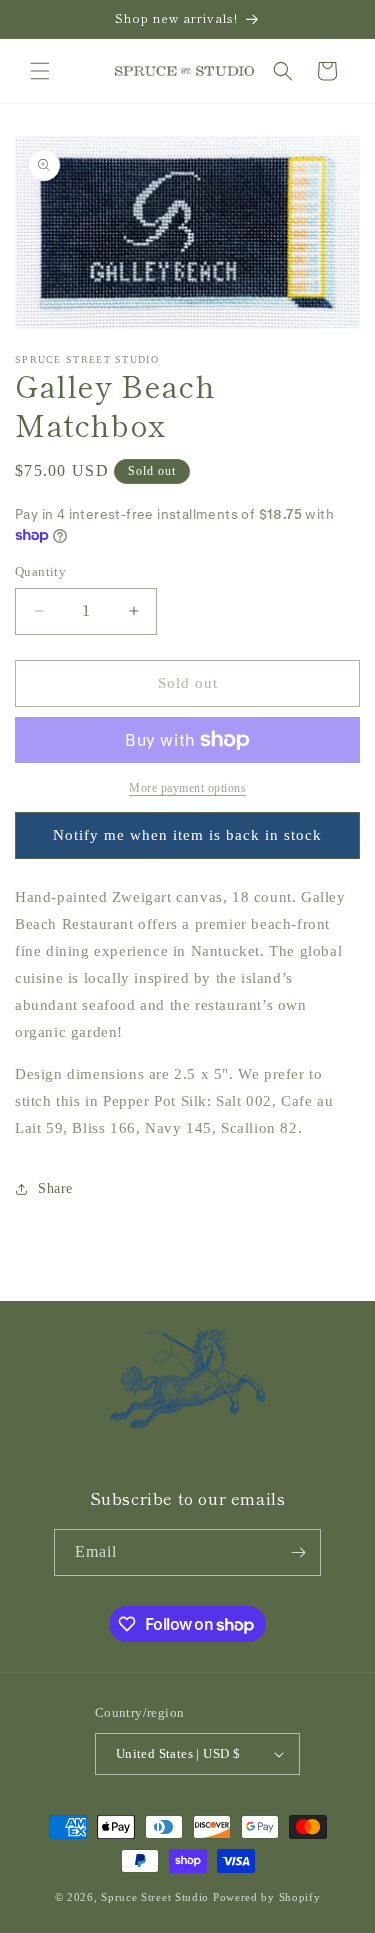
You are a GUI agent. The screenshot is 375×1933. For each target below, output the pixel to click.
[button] (40, 71)
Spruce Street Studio (155, 1897)
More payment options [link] (187, 788)
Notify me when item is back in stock (187, 835)
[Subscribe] (298, 1552)
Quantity (40, 571)
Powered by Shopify (267, 1897)
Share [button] (55, 1188)
